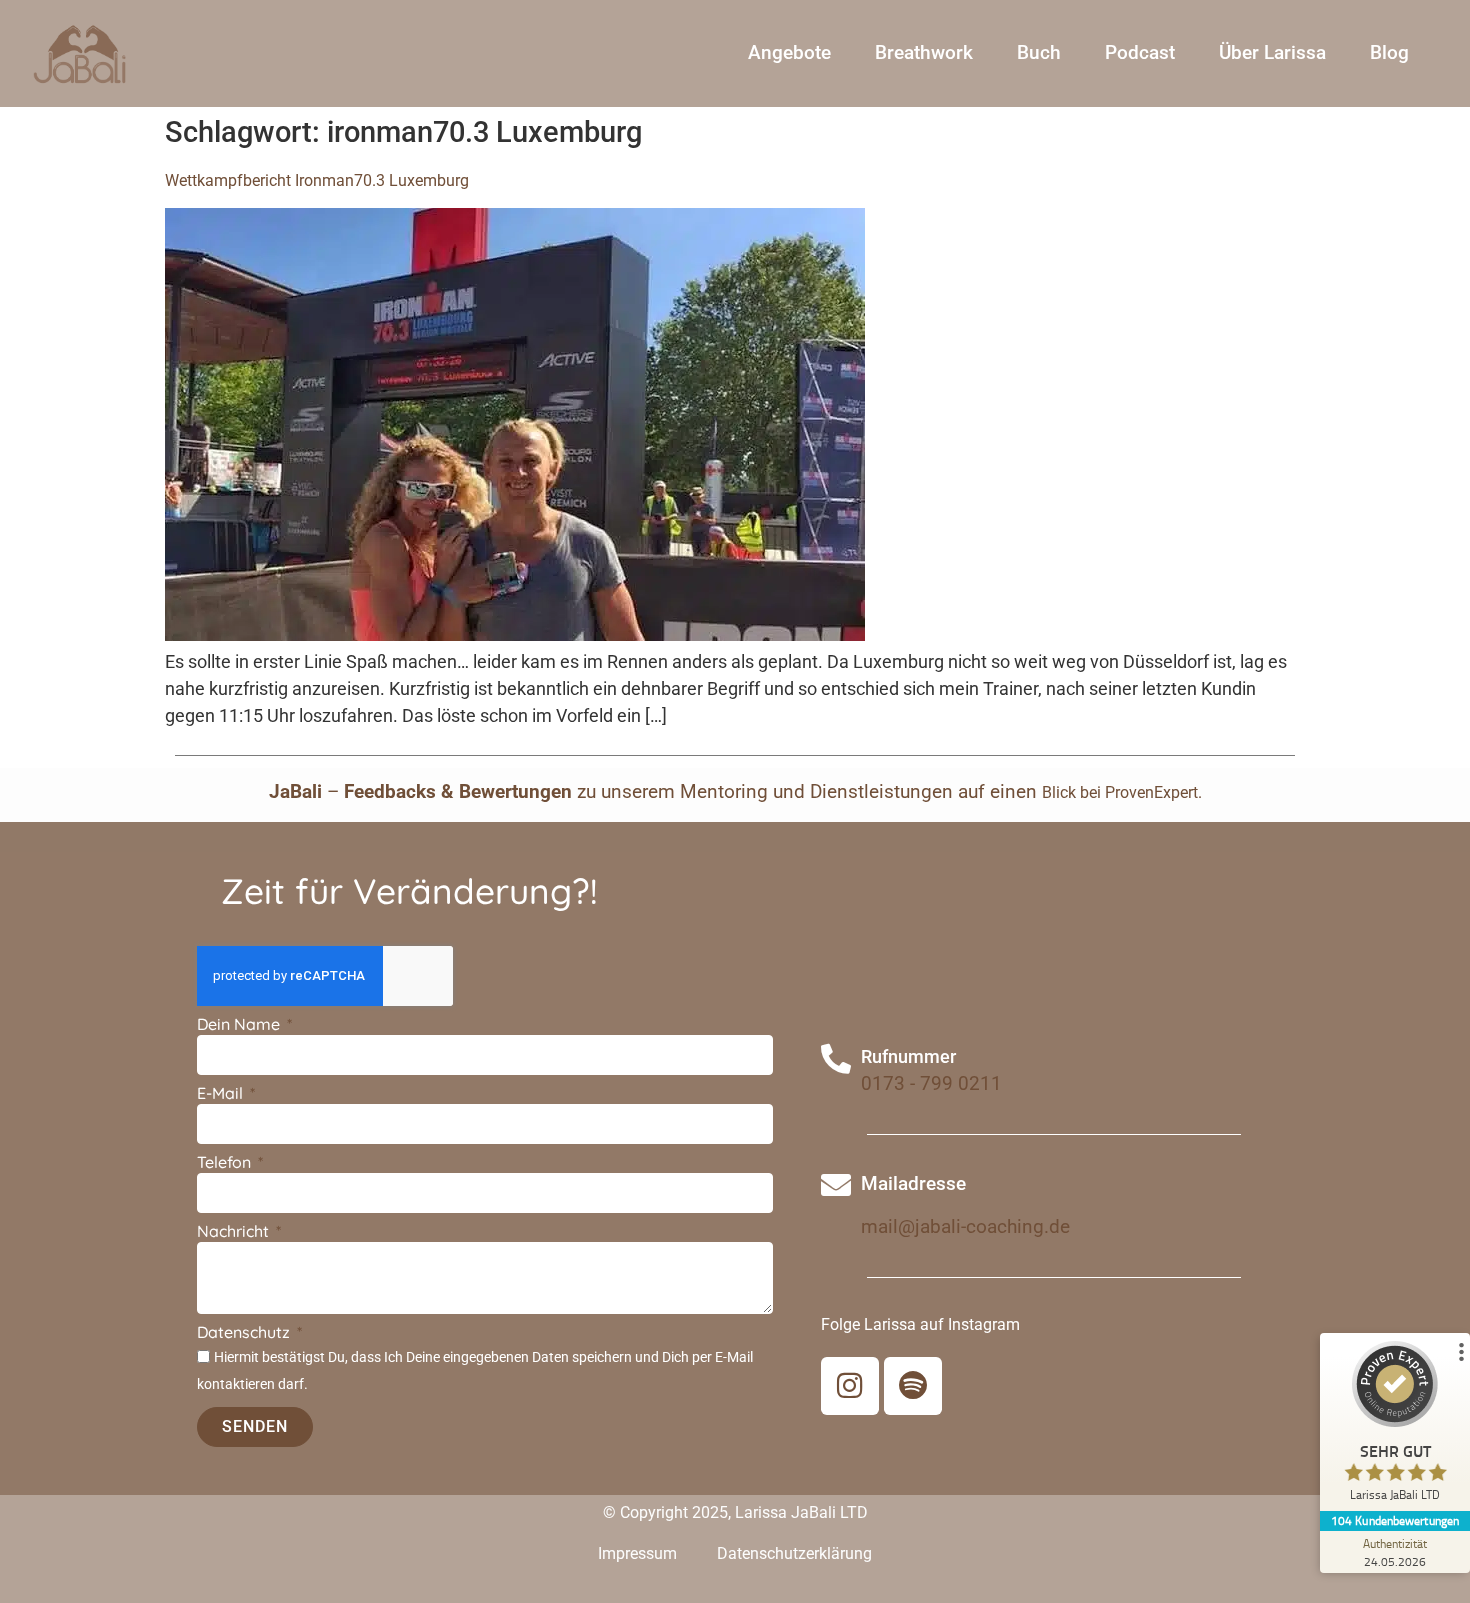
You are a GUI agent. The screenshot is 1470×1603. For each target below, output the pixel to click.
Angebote (789, 52)
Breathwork (924, 52)
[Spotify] (913, 1386)
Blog (1389, 52)
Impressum (637, 1553)
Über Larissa (1272, 52)
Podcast (1140, 52)
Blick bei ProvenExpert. (1122, 792)
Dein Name (240, 1025)
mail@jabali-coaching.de (965, 1226)
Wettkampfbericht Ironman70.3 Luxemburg (317, 180)
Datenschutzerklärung (794, 1553)
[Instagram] (850, 1386)
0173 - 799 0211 (931, 1083)
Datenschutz (245, 1333)
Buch (1039, 52)
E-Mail (222, 1094)
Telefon (226, 1163)
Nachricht (235, 1232)
